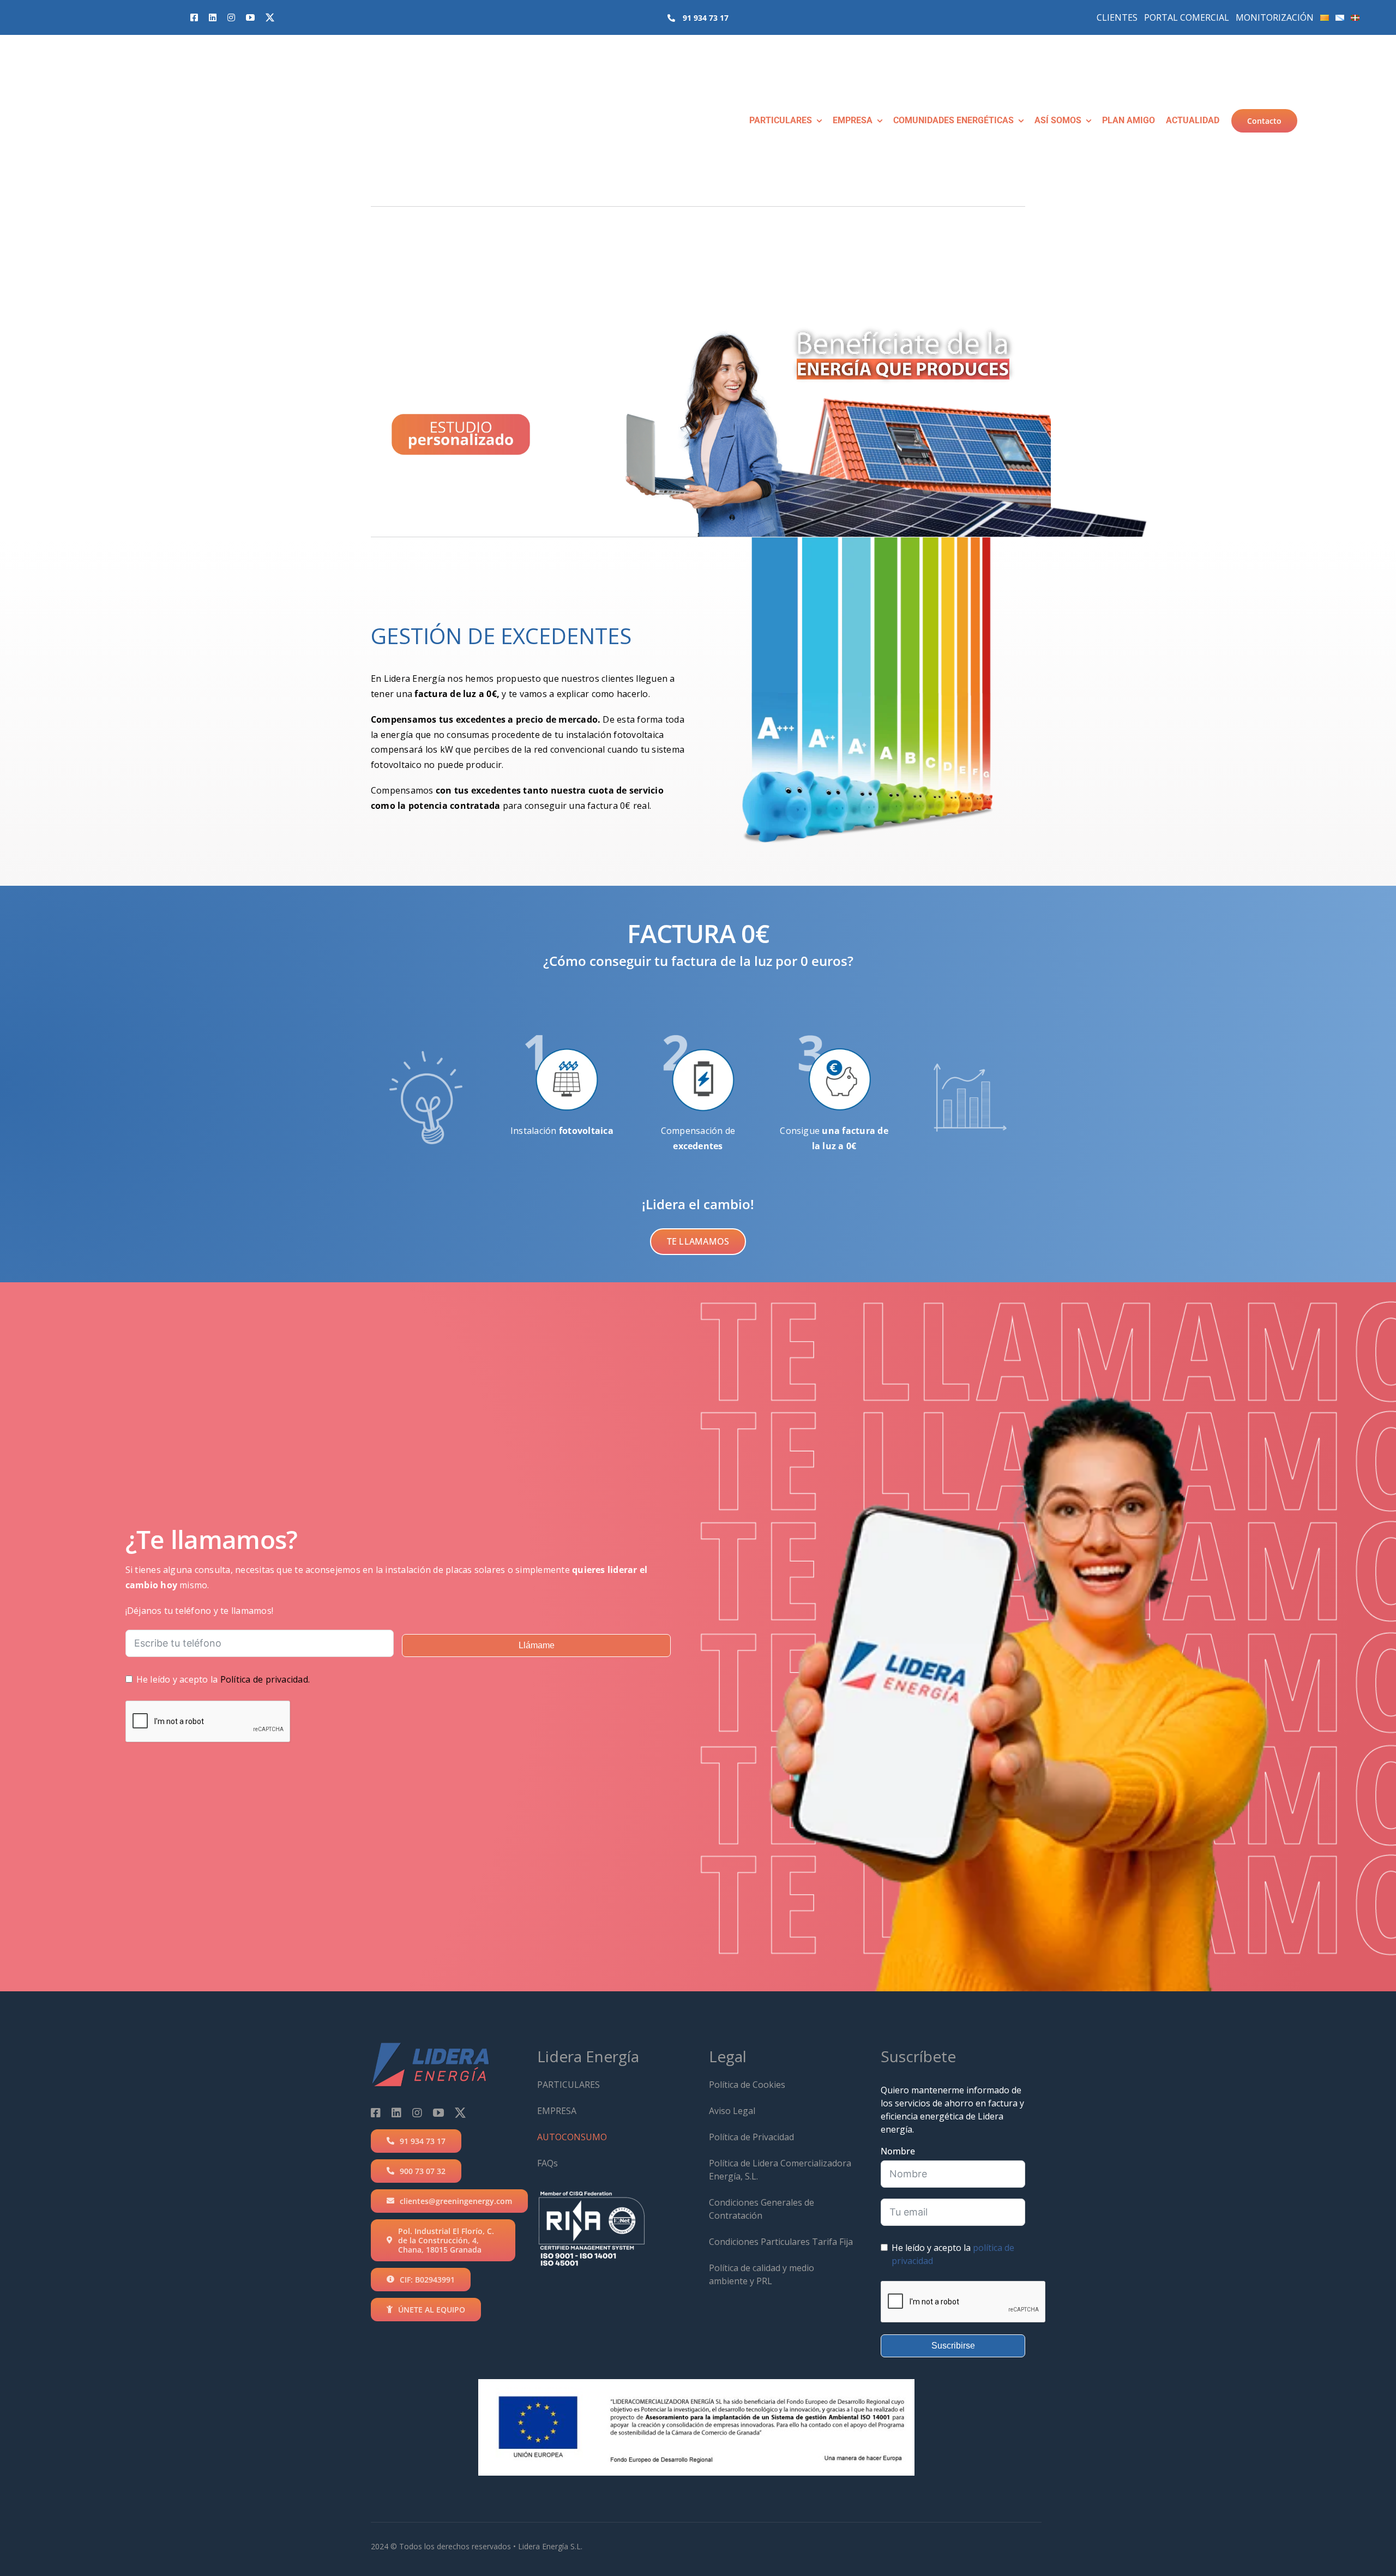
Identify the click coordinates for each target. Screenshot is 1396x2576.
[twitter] (270, 17)
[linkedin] (213, 17)
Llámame (537, 1645)
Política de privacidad (264, 1679)
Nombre (898, 2151)
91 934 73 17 (706, 18)
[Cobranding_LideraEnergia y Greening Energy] (85, 54)
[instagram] (231, 17)
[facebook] (194, 17)
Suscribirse (953, 2346)
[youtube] (250, 17)
